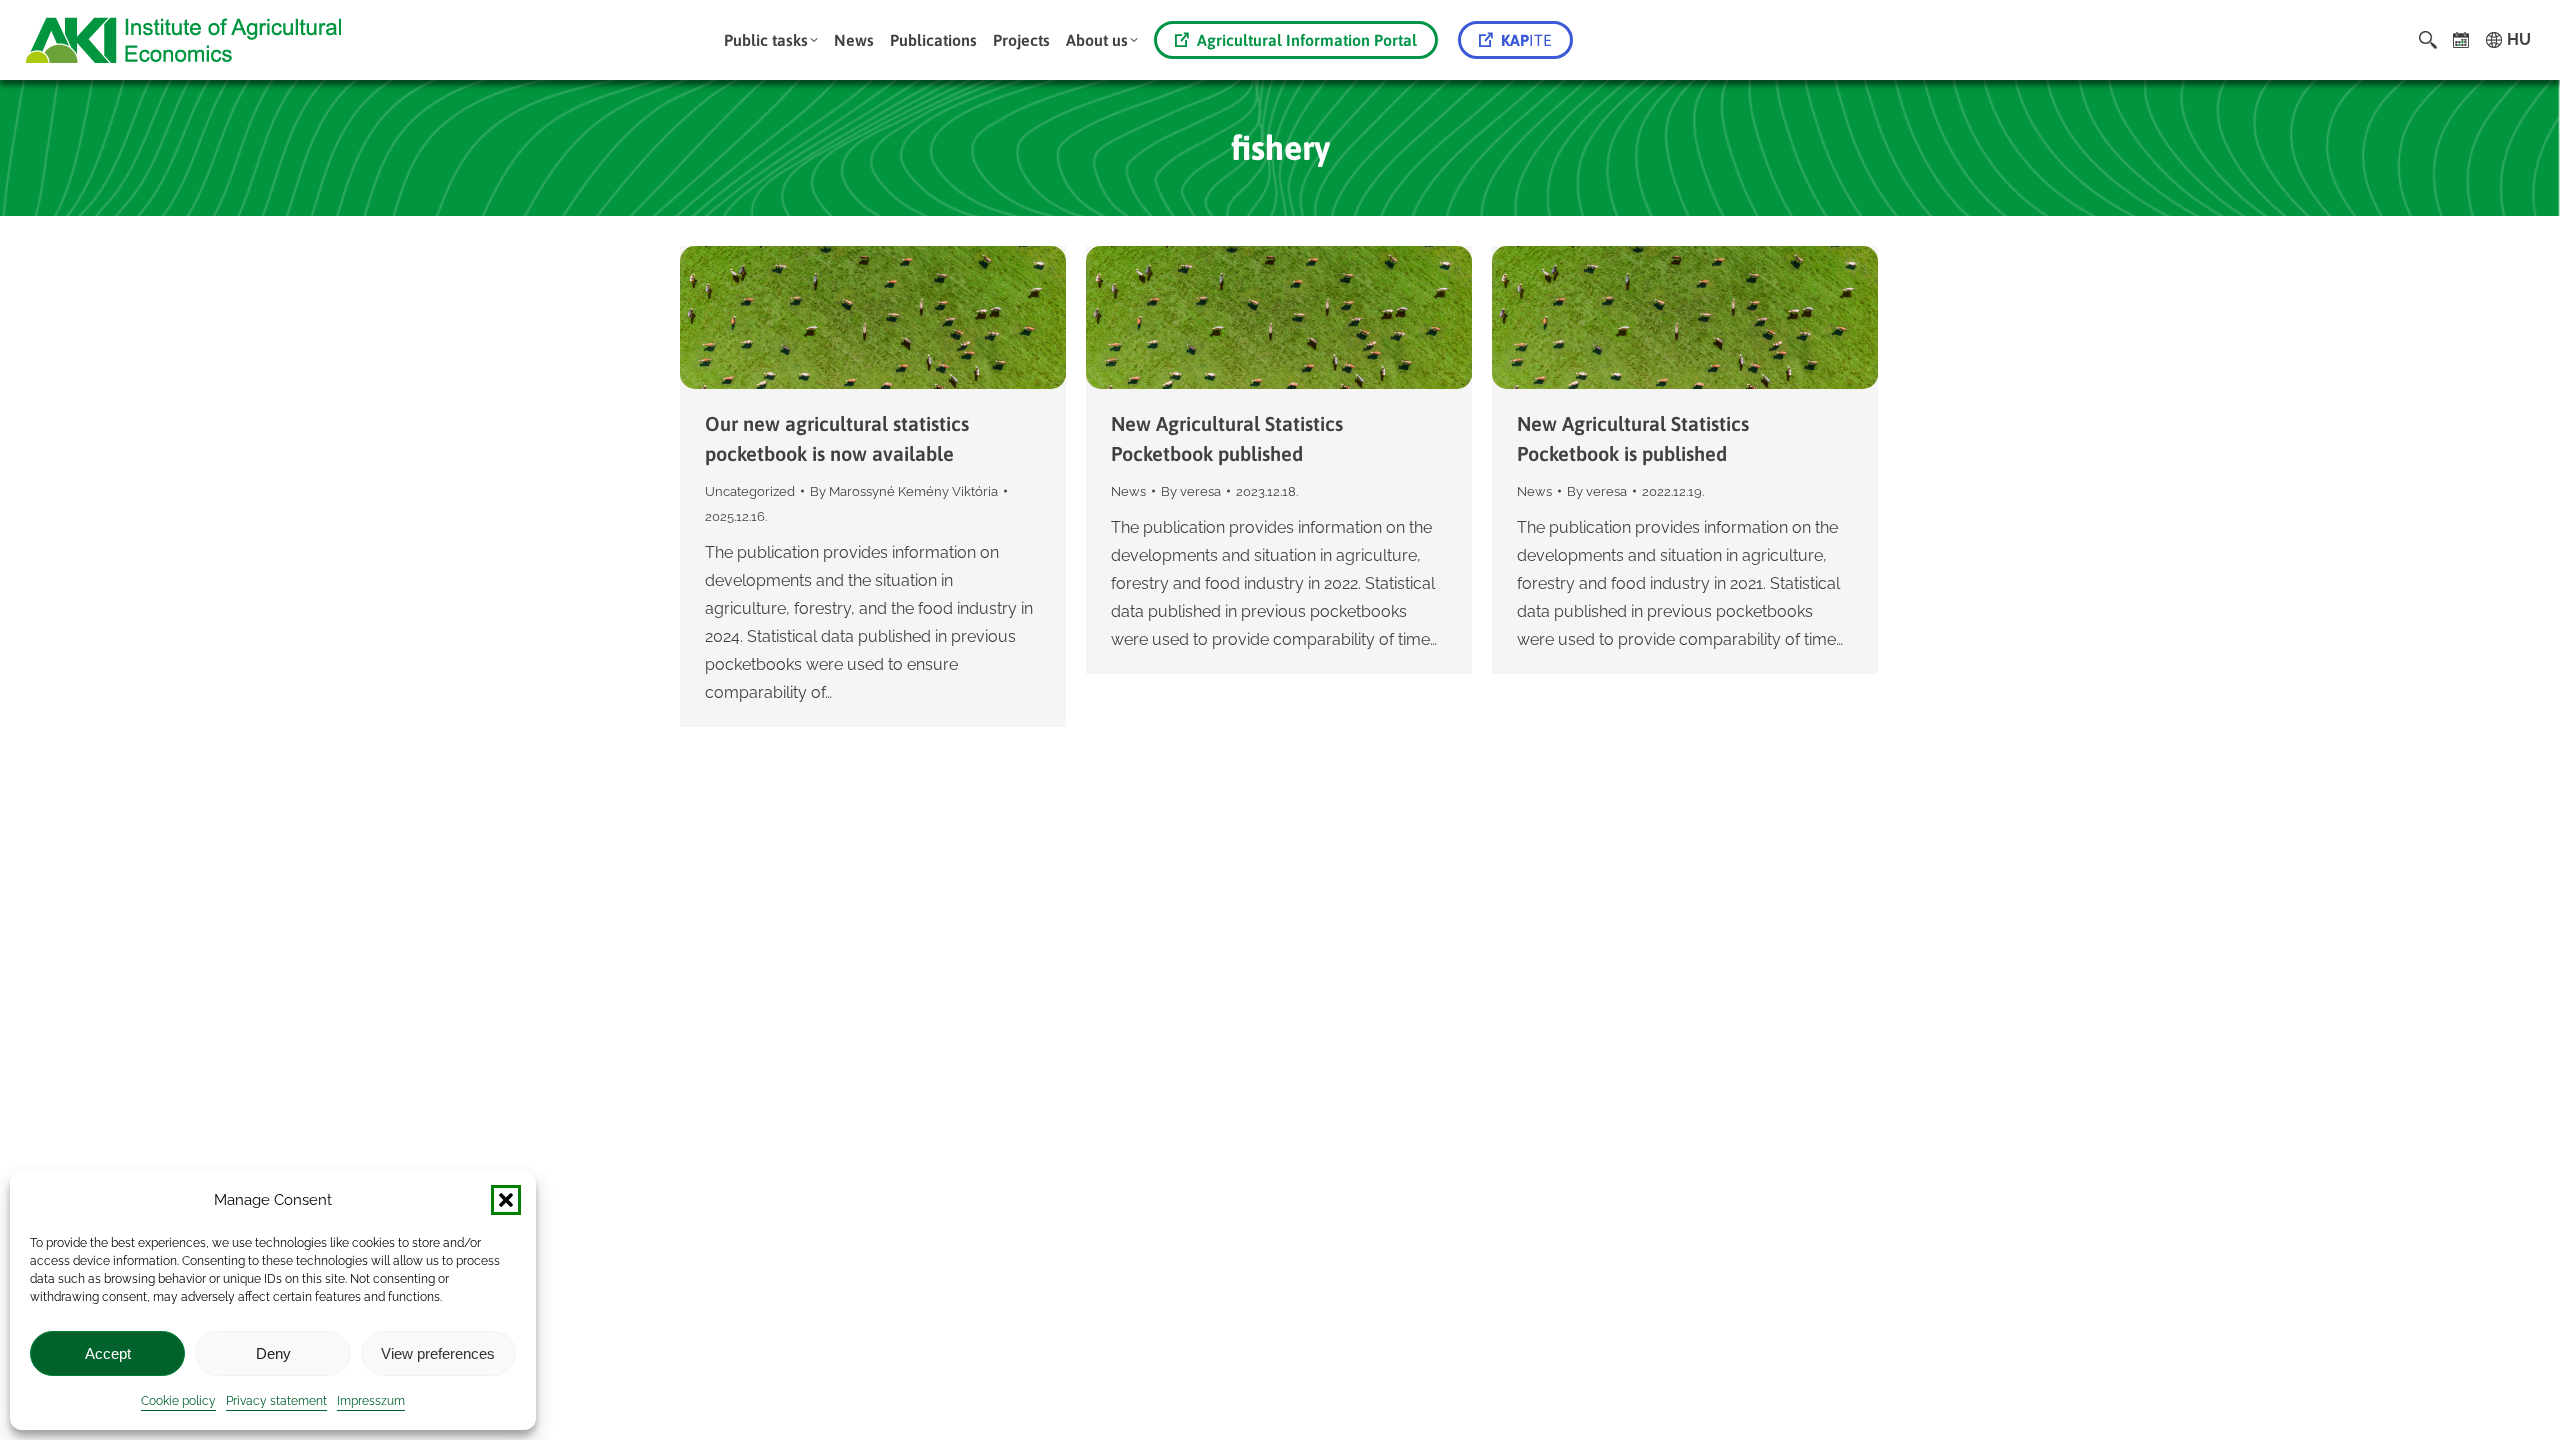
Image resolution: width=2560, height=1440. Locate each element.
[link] (2461, 40)
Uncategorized (750, 491)
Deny (273, 1353)
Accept (108, 1353)
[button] (506, 1200)
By (904, 491)
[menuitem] (771, 40)
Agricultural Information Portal (1307, 40)
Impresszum (371, 1401)
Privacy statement (276, 1401)
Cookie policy (178, 1401)
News (1128, 491)
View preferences (438, 1353)
